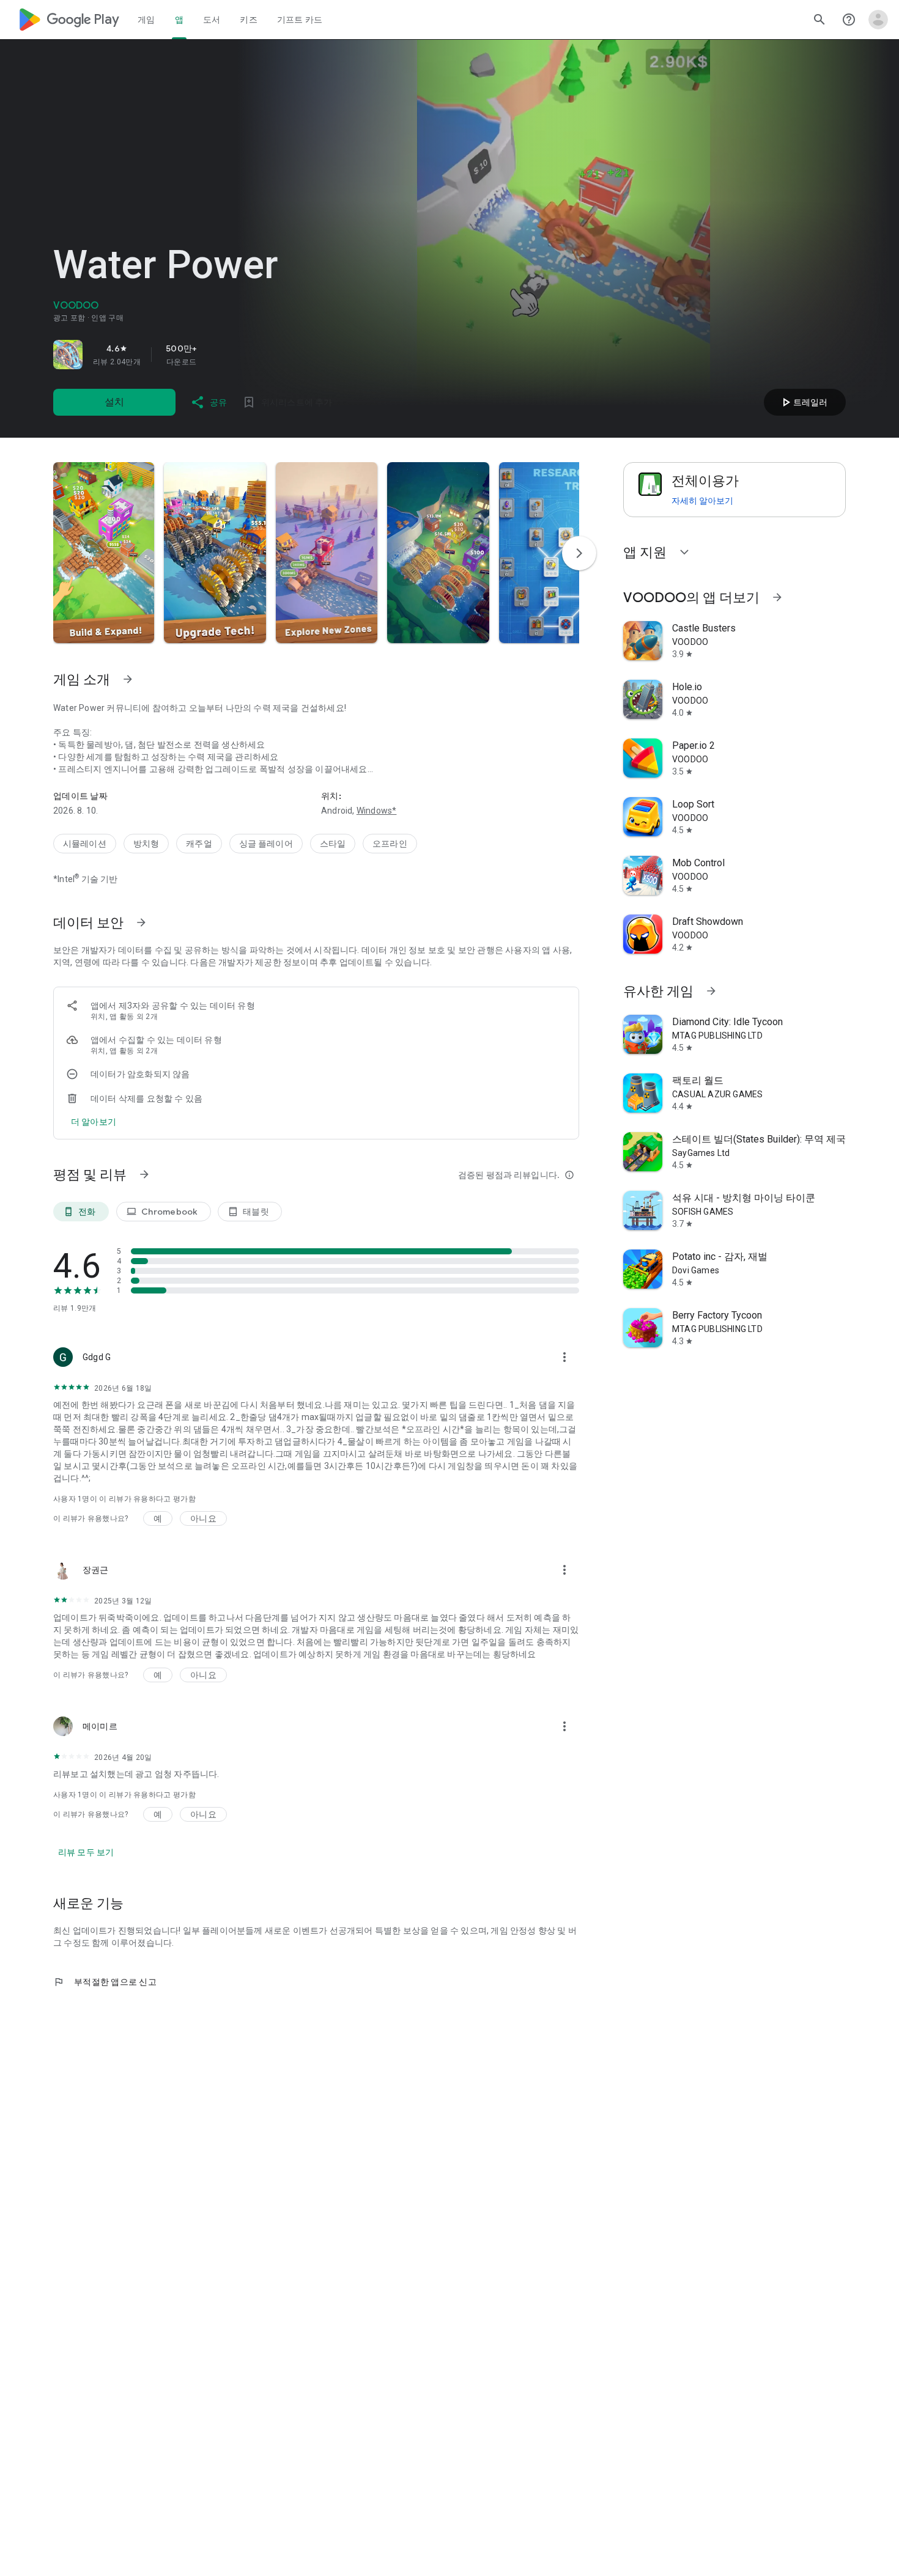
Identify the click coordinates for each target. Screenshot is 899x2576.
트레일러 (803, 402)
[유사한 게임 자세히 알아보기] (711, 991)
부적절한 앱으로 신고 (105, 1982)
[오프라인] (390, 844)
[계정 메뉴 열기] (878, 20)
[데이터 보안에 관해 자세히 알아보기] (94, 1122)
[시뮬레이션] (85, 844)
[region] (224, 355)
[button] (104, 553)
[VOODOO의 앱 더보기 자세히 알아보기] (777, 597)
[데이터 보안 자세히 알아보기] (141, 922)
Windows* (377, 811)
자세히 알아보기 (702, 501)
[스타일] (333, 844)
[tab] (146, 20)
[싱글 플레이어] (266, 844)
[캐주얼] (199, 844)
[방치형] (146, 844)
